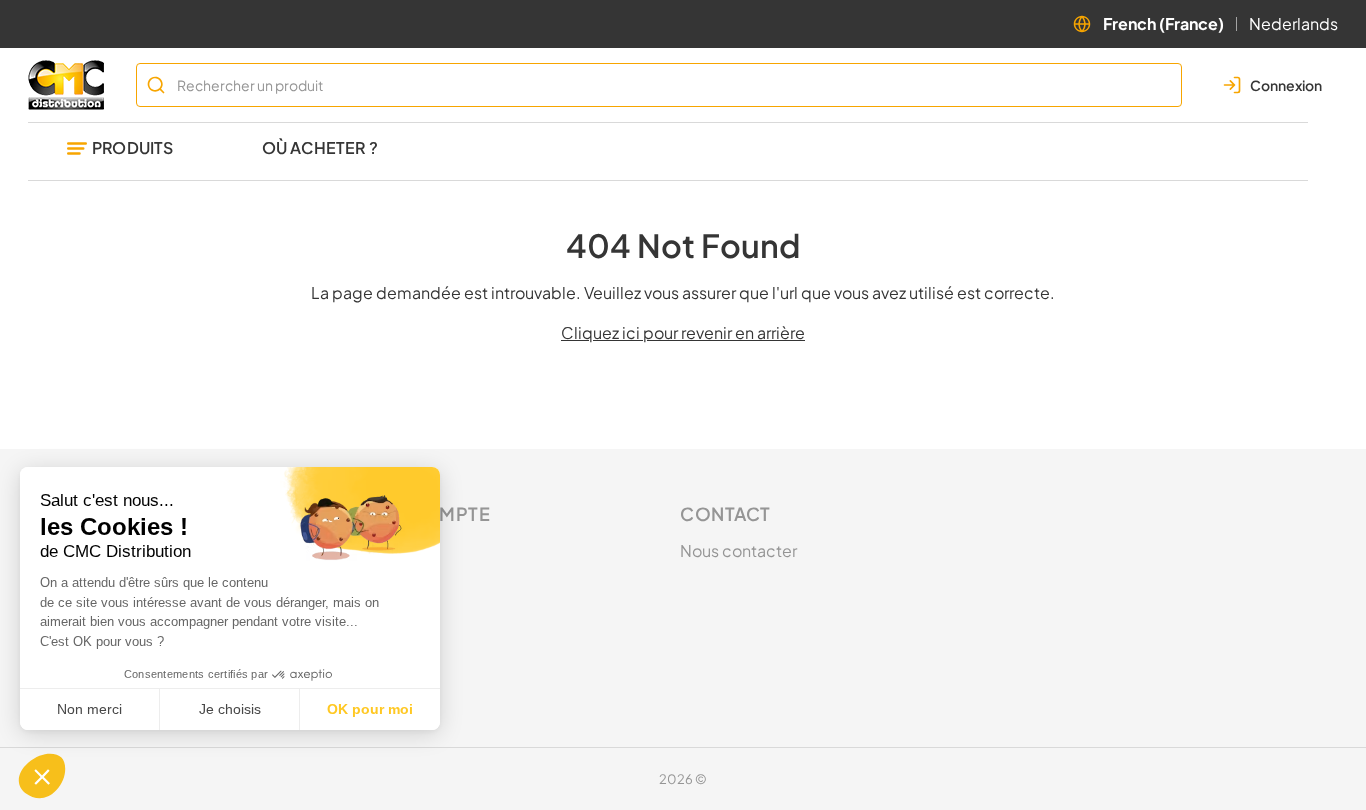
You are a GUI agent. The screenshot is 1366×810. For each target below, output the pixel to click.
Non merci (89, 709)
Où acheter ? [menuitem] (320, 147)
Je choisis (230, 709)
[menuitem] (120, 151)
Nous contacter (738, 550)
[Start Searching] (156, 85)
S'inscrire (392, 586)
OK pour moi (370, 709)
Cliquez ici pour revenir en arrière (683, 332)
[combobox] (659, 85)
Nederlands (1293, 23)
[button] (42, 776)
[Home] (70, 85)
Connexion (399, 550)
